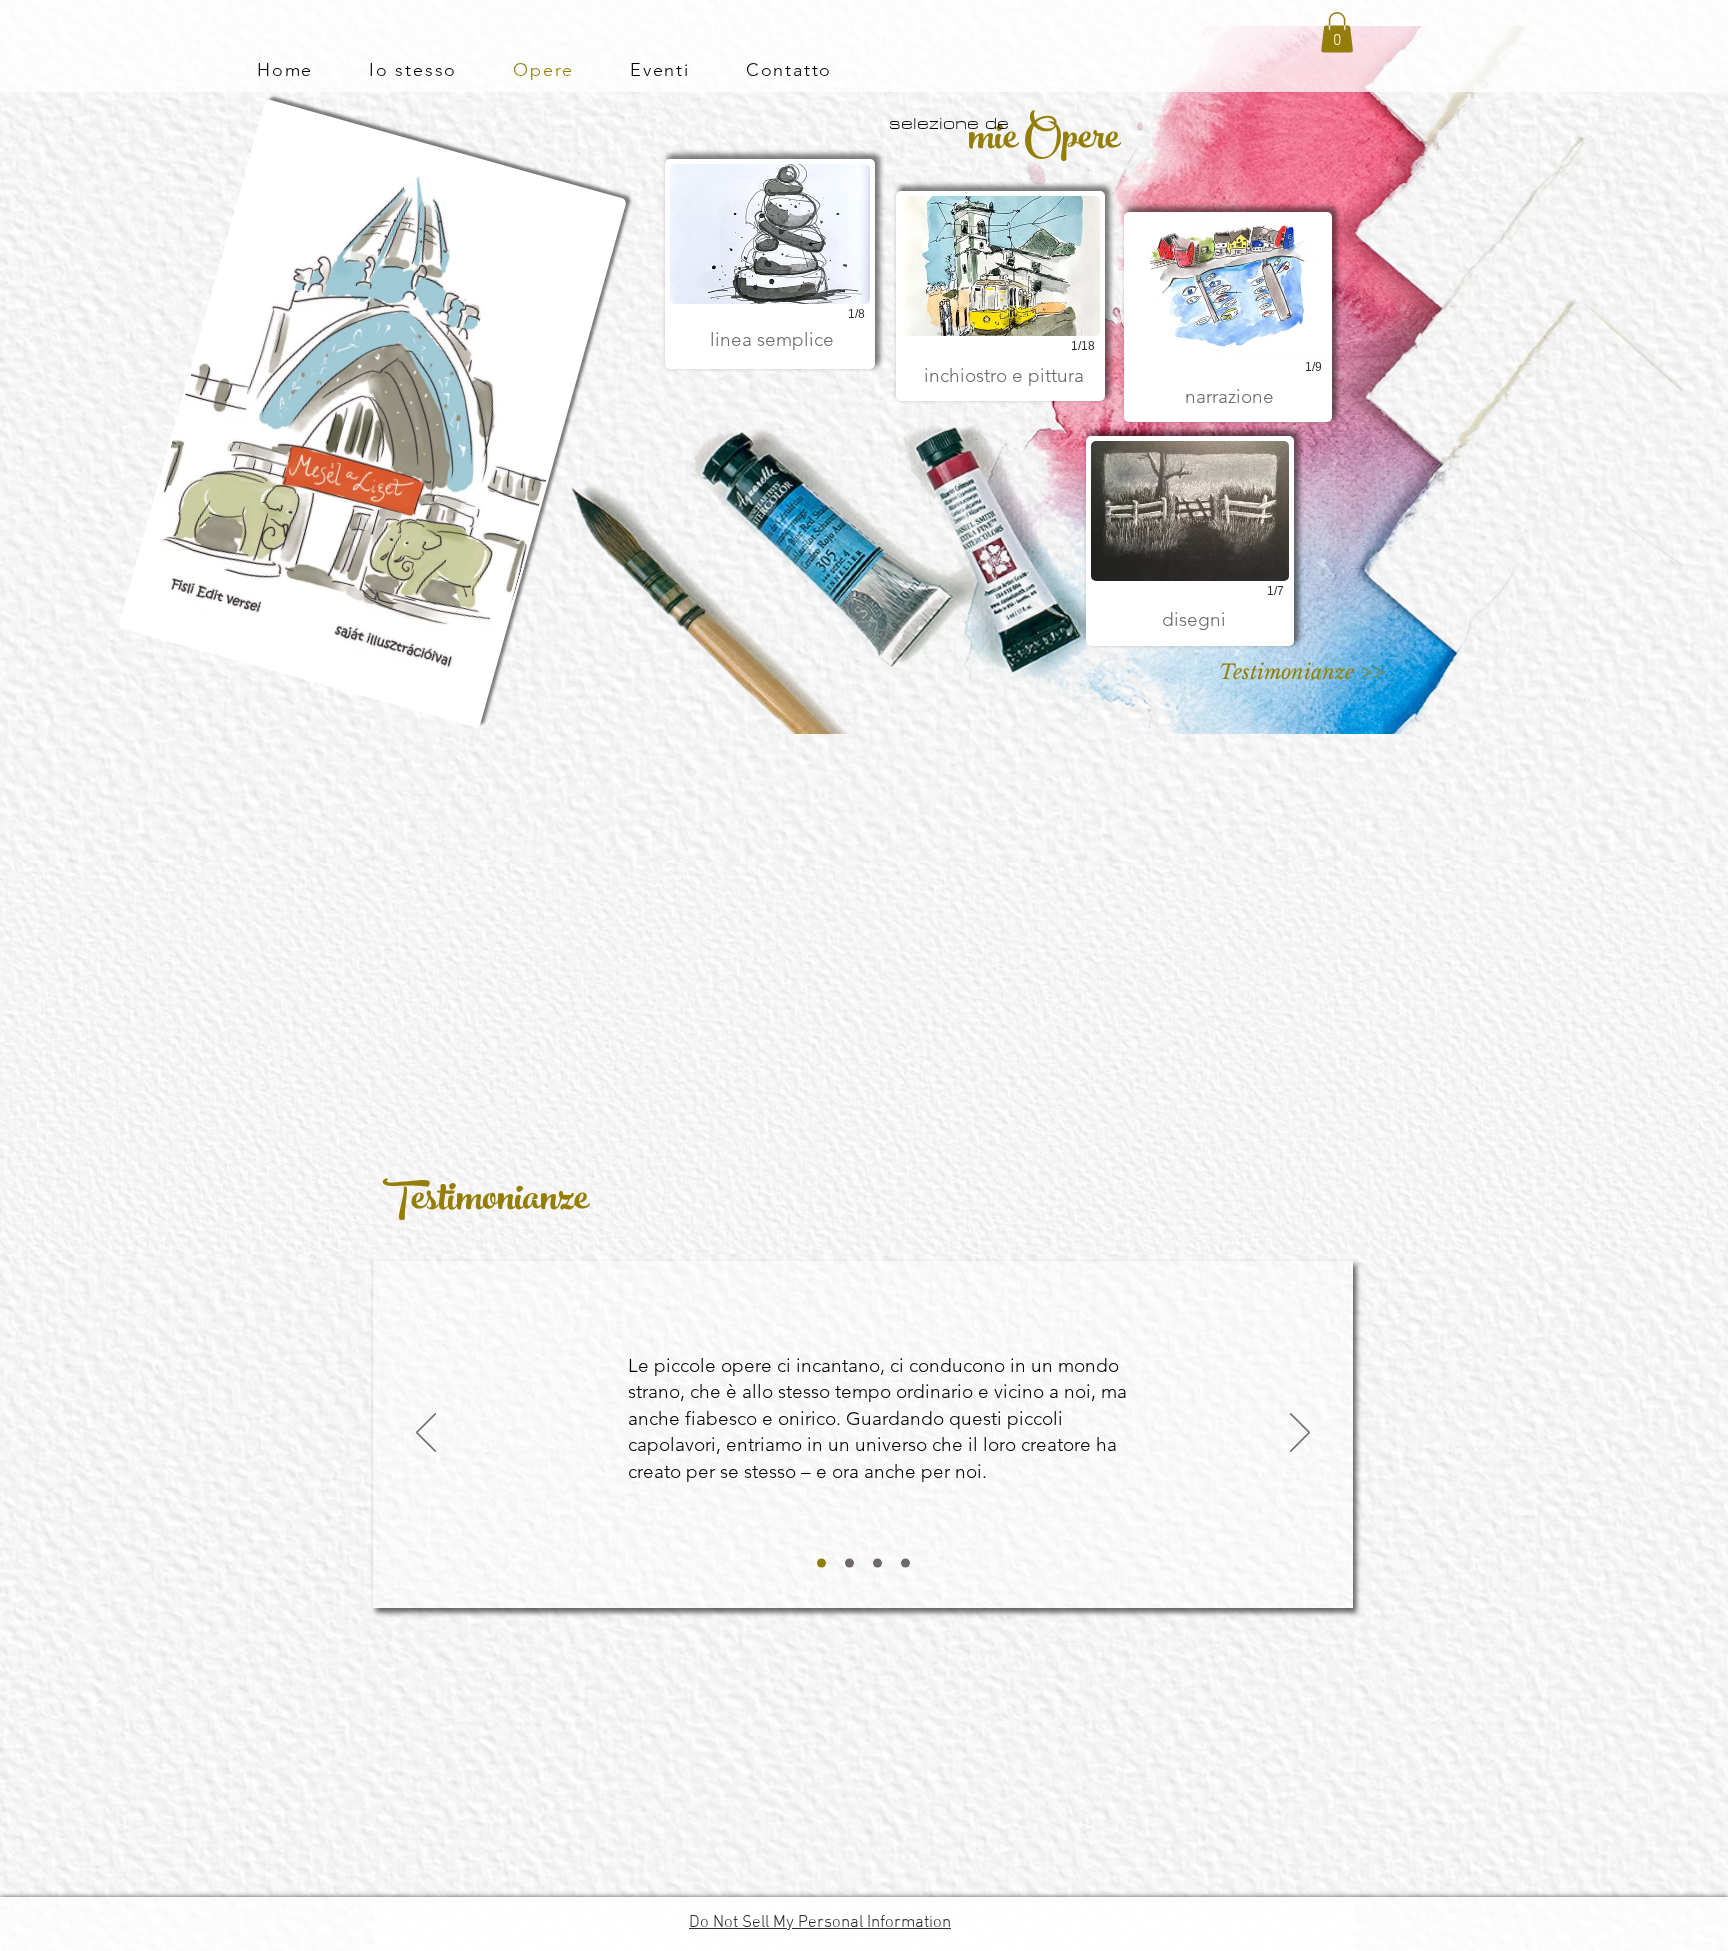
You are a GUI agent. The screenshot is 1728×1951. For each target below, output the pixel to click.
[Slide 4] (905, 1562)
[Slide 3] (877, 1562)
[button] (1337, 32)
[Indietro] (426, 1434)
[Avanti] (1300, 1434)
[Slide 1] (821, 1562)
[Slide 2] (849, 1562)
